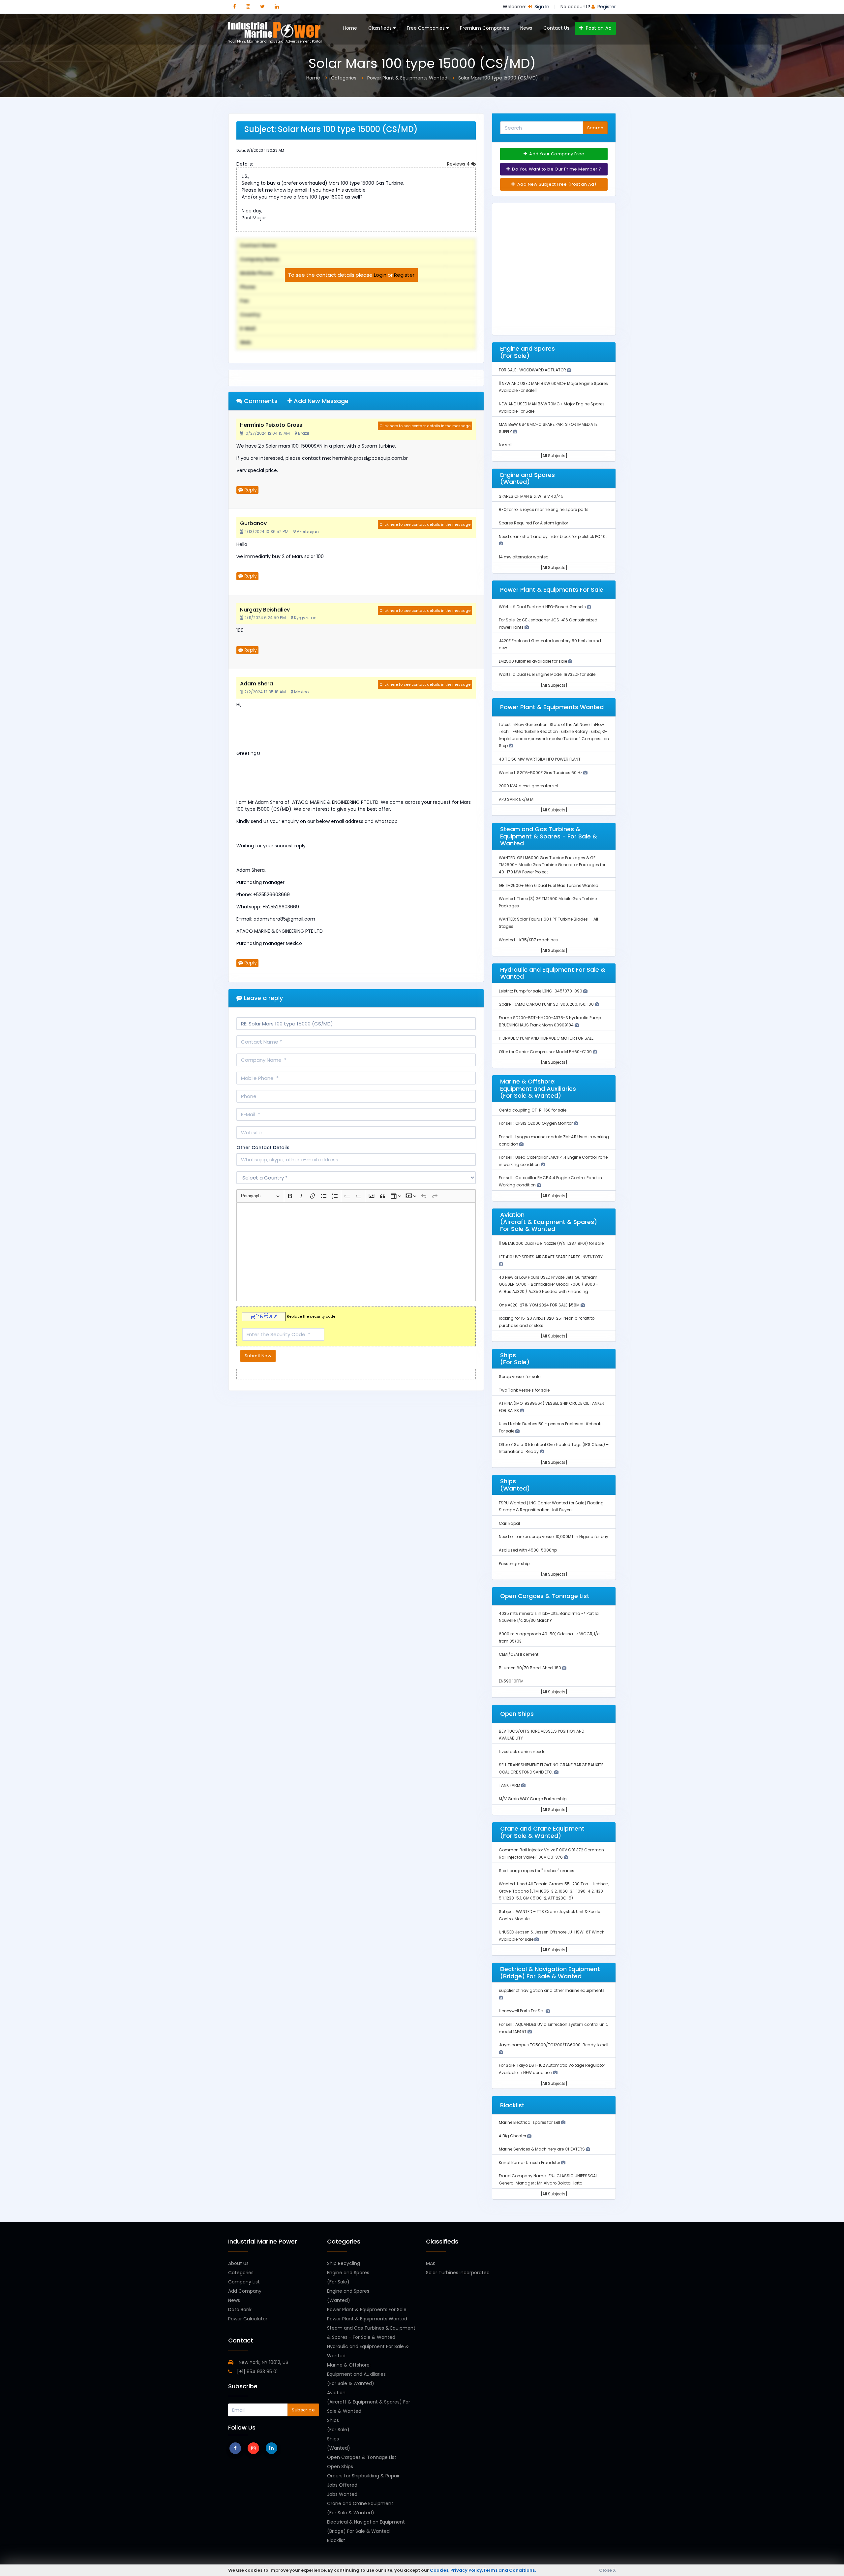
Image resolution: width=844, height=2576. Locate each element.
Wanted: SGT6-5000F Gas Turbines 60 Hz (541, 773)
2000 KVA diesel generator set (528, 786)
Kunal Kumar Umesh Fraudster (530, 2163)
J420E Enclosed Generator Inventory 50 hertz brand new (550, 644)
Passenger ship (514, 1564)
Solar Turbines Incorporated (458, 2273)
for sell (505, 445)
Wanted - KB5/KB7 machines (528, 940)
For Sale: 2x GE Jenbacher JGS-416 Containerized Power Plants (548, 624)
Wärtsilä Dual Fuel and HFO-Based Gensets (543, 607)
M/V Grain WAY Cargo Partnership (533, 1799)
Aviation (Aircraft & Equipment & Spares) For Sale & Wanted (369, 2402)
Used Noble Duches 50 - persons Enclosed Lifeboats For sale (551, 1427)
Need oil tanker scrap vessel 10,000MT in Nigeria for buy (554, 1537)
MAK (431, 2263)
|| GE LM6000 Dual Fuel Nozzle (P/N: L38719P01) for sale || (553, 1243)
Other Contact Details (263, 1147)
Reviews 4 (459, 164)
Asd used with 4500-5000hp (528, 1550)
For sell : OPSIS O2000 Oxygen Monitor (536, 1123)
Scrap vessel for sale (520, 1377)
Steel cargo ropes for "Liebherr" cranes (537, 1871)
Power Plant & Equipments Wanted (367, 2319)
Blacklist (336, 2540)
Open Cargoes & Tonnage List (362, 2457)
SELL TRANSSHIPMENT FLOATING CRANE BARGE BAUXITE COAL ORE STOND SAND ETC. (551, 1768)
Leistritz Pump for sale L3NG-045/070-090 (541, 991)
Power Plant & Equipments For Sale (367, 2309)
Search (595, 128)
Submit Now (258, 1356)
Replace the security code (311, 1317)
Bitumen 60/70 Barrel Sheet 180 (530, 1668)
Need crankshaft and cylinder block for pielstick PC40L (553, 536)
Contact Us (556, 28)
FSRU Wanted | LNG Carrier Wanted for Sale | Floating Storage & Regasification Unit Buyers (551, 1507)
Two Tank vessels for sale (524, 1390)
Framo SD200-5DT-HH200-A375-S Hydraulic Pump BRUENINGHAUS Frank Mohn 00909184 (550, 1021)
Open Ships (340, 2466)
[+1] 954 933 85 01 (257, 2372)
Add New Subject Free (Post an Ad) (556, 184)
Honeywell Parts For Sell (522, 2011)
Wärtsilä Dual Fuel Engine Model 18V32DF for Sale (547, 674)
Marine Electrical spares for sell (530, 2122)
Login (380, 275)
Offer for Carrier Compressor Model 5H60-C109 (546, 1052)
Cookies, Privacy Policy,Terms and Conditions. (483, 2570)
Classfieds (381, 28)
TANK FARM (510, 1785)
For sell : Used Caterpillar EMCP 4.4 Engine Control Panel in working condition (554, 1161)
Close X (607, 2570)
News (526, 28)
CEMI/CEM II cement (519, 1654)
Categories (241, 2273)
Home (350, 28)
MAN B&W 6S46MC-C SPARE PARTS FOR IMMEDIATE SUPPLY (548, 428)
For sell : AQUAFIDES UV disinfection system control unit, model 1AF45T (553, 2028)
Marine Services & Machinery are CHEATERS (542, 2149)
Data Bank (240, 2309)
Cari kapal (509, 1523)
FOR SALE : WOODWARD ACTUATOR (533, 370)
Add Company (245, 2291)
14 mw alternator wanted (524, 557)
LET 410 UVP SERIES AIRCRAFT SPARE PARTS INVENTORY (551, 1257)
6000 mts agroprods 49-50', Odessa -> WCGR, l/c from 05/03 (549, 1637)
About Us (238, 2263)
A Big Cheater (513, 2136)
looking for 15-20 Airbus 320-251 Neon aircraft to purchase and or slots (547, 1322)
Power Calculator (248, 2319)
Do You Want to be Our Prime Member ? (556, 169)
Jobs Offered (342, 2485)
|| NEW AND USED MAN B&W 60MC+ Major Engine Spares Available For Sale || (553, 387)
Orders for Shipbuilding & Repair (363, 2476)
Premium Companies (484, 28)
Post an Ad (598, 28)
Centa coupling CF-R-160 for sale (533, 1110)
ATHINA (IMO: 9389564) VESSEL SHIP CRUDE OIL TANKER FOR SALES (552, 1407)
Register (404, 275)
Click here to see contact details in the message (425, 426)
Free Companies (426, 28)
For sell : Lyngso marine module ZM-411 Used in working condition (554, 1140)
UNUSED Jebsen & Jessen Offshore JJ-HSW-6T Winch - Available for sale (553, 1936)
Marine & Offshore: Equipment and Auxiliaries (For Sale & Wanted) (356, 2374)
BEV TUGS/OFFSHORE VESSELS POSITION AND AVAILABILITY (542, 1735)
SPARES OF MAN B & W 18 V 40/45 (531, 496)
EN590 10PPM (511, 1681)
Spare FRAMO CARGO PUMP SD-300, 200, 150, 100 (547, 1004)
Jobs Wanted (342, 2494)
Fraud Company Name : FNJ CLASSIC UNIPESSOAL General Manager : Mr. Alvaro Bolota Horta (548, 2179)
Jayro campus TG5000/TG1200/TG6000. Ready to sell (554, 2045)
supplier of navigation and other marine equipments (552, 1990)
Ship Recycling (344, 2263)
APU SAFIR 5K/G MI (517, 799)
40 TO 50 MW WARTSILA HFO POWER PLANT (540, 759)
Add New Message (320, 401)
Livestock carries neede (522, 1752)
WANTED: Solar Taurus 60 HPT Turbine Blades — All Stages (548, 923)
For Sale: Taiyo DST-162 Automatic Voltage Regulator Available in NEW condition (552, 2069)
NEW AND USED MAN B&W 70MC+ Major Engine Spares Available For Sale (552, 408)
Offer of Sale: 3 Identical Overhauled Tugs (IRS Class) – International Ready (554, 1448)
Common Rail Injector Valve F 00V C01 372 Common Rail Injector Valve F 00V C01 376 (551, 1853)
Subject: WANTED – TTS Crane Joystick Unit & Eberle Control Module (549, 1915)
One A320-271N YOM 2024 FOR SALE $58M (540, 1305)
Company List (244, 2282)
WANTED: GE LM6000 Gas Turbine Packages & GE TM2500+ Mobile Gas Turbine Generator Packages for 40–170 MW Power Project (552, 865)
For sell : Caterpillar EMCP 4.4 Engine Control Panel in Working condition (550, 1181)
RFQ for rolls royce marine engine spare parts (544, 509)
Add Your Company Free (556, 154)
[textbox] (356, 1252)
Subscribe (303, 2410)
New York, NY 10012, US (263, 2362)
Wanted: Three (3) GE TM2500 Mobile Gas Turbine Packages (548, 902)
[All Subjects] (554, 456)
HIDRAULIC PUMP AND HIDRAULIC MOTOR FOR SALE (546, 1038)
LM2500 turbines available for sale (533, 661)
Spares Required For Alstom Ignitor (533, 523)
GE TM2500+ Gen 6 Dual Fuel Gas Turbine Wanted (549, 885)
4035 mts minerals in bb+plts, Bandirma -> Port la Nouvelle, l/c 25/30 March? (549, 1617)
